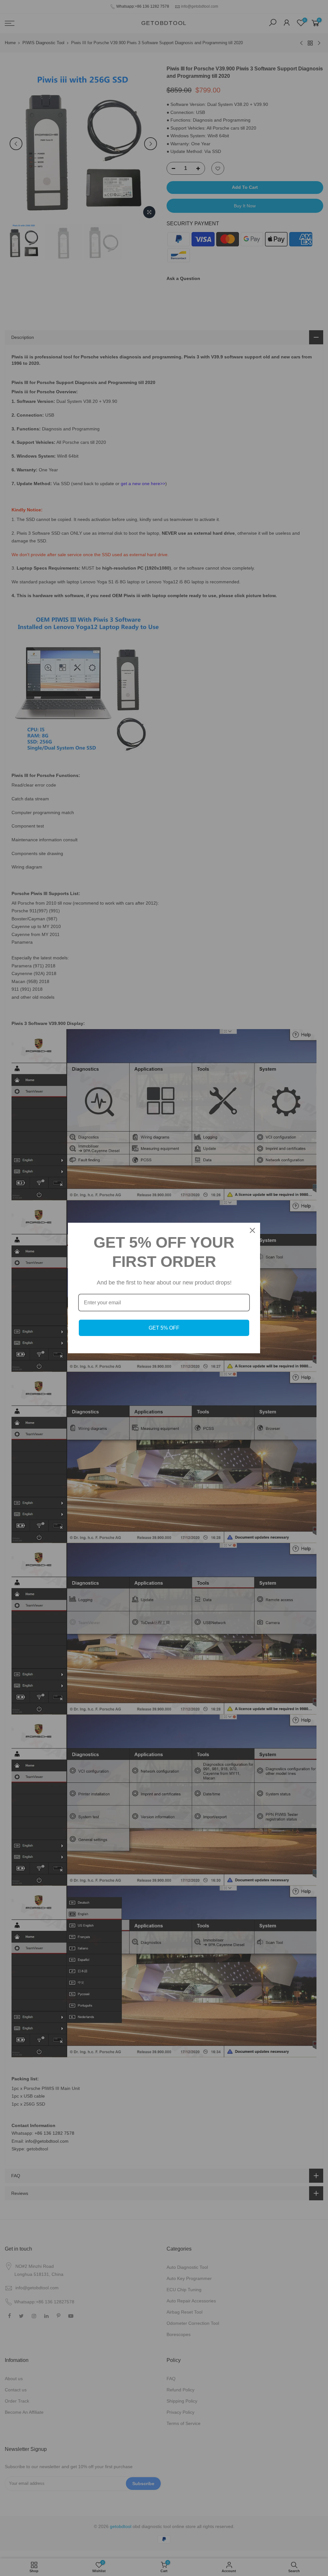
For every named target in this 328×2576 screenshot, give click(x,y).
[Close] (252, 1230)
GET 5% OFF (164, 1328)
